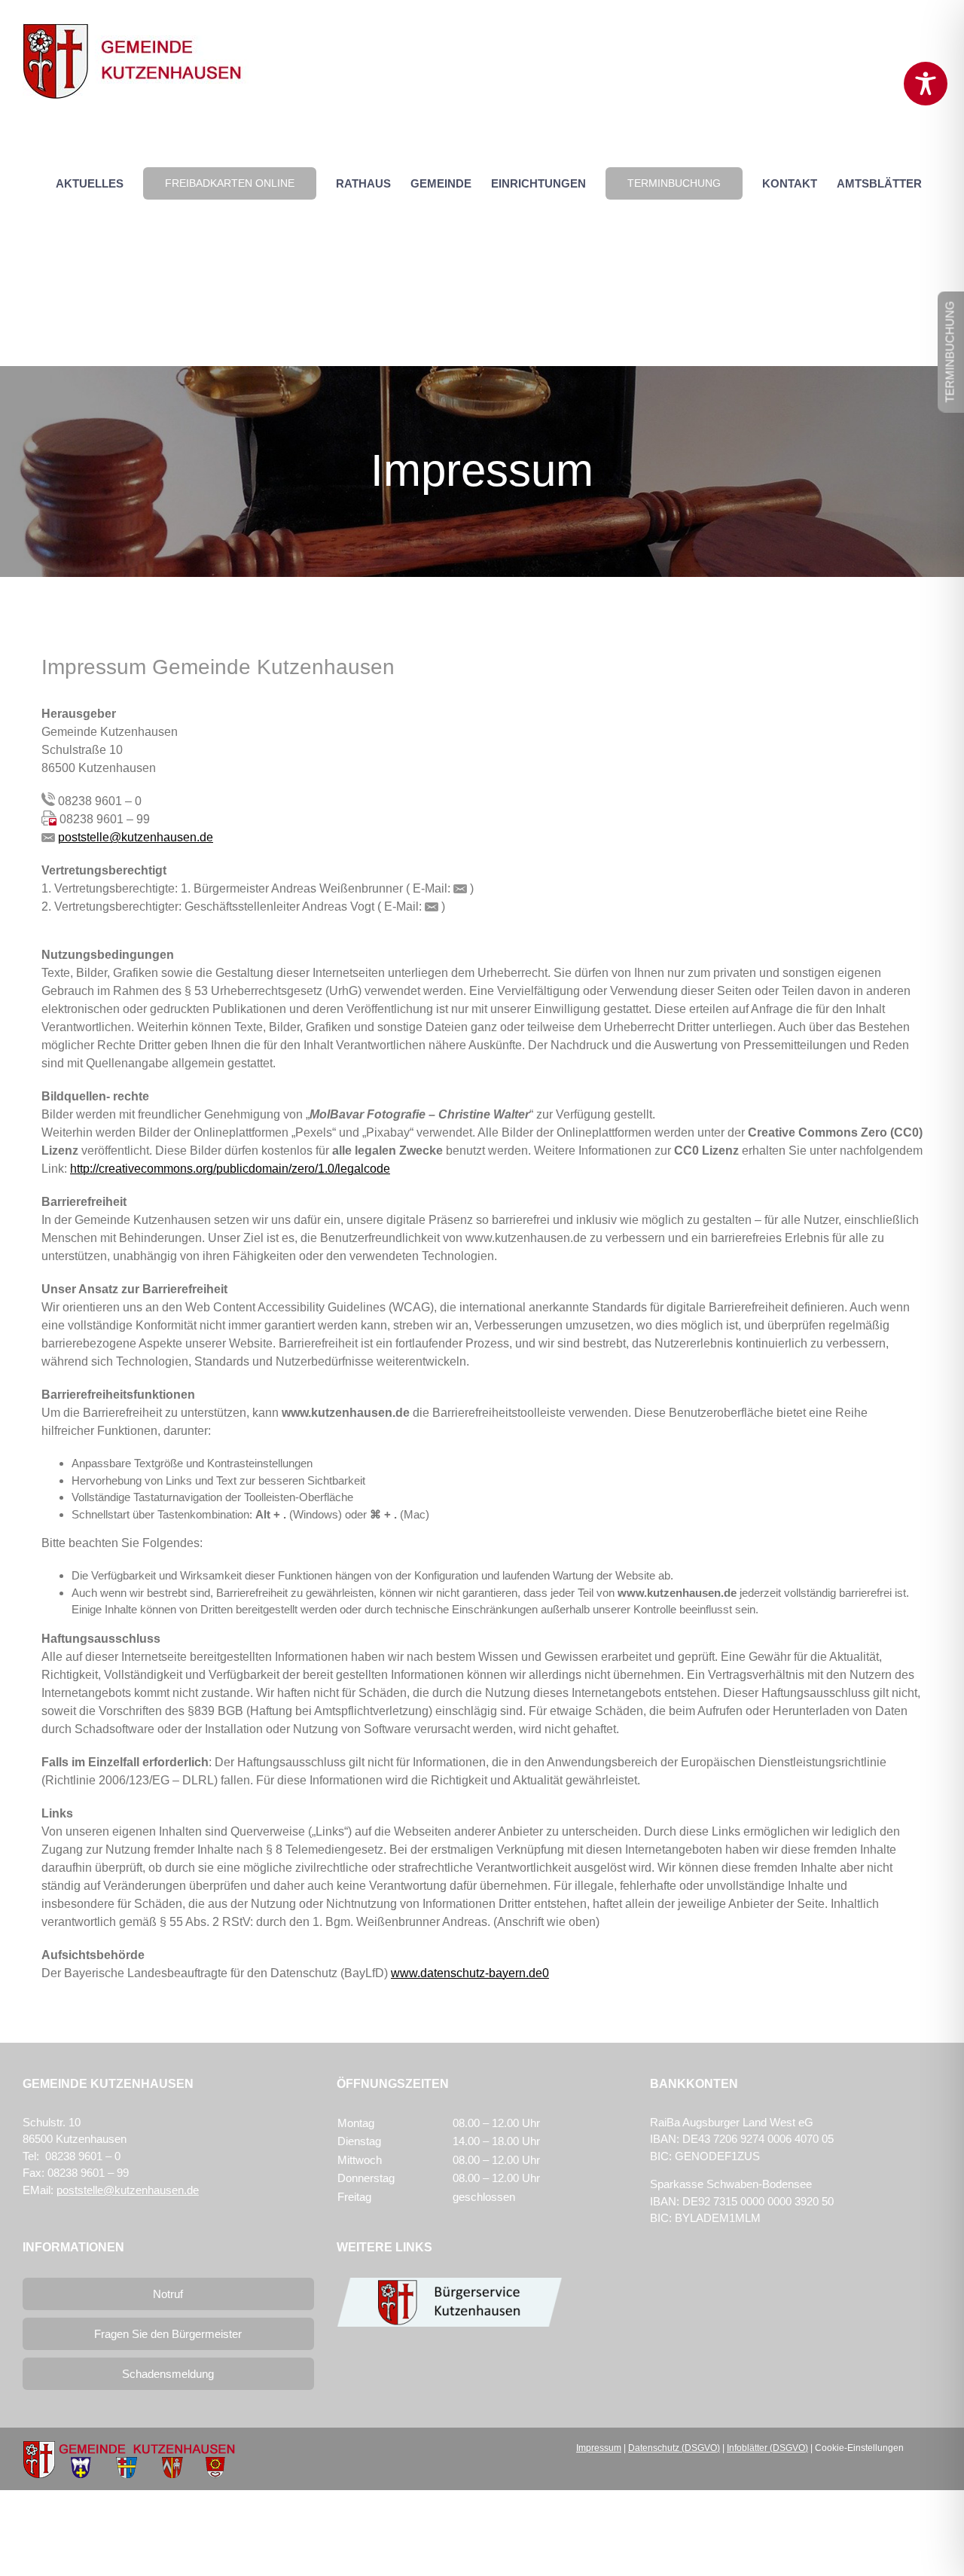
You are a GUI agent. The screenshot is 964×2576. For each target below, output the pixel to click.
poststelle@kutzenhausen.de (136, 837)
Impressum (599, 2448)
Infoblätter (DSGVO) (767, 2448)
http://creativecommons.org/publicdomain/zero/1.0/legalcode (230, 1169)
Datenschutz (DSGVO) (674, 2448)
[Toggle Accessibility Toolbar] (926, 84)
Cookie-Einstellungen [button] (859, 2448)
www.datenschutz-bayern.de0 (470, 1973)
